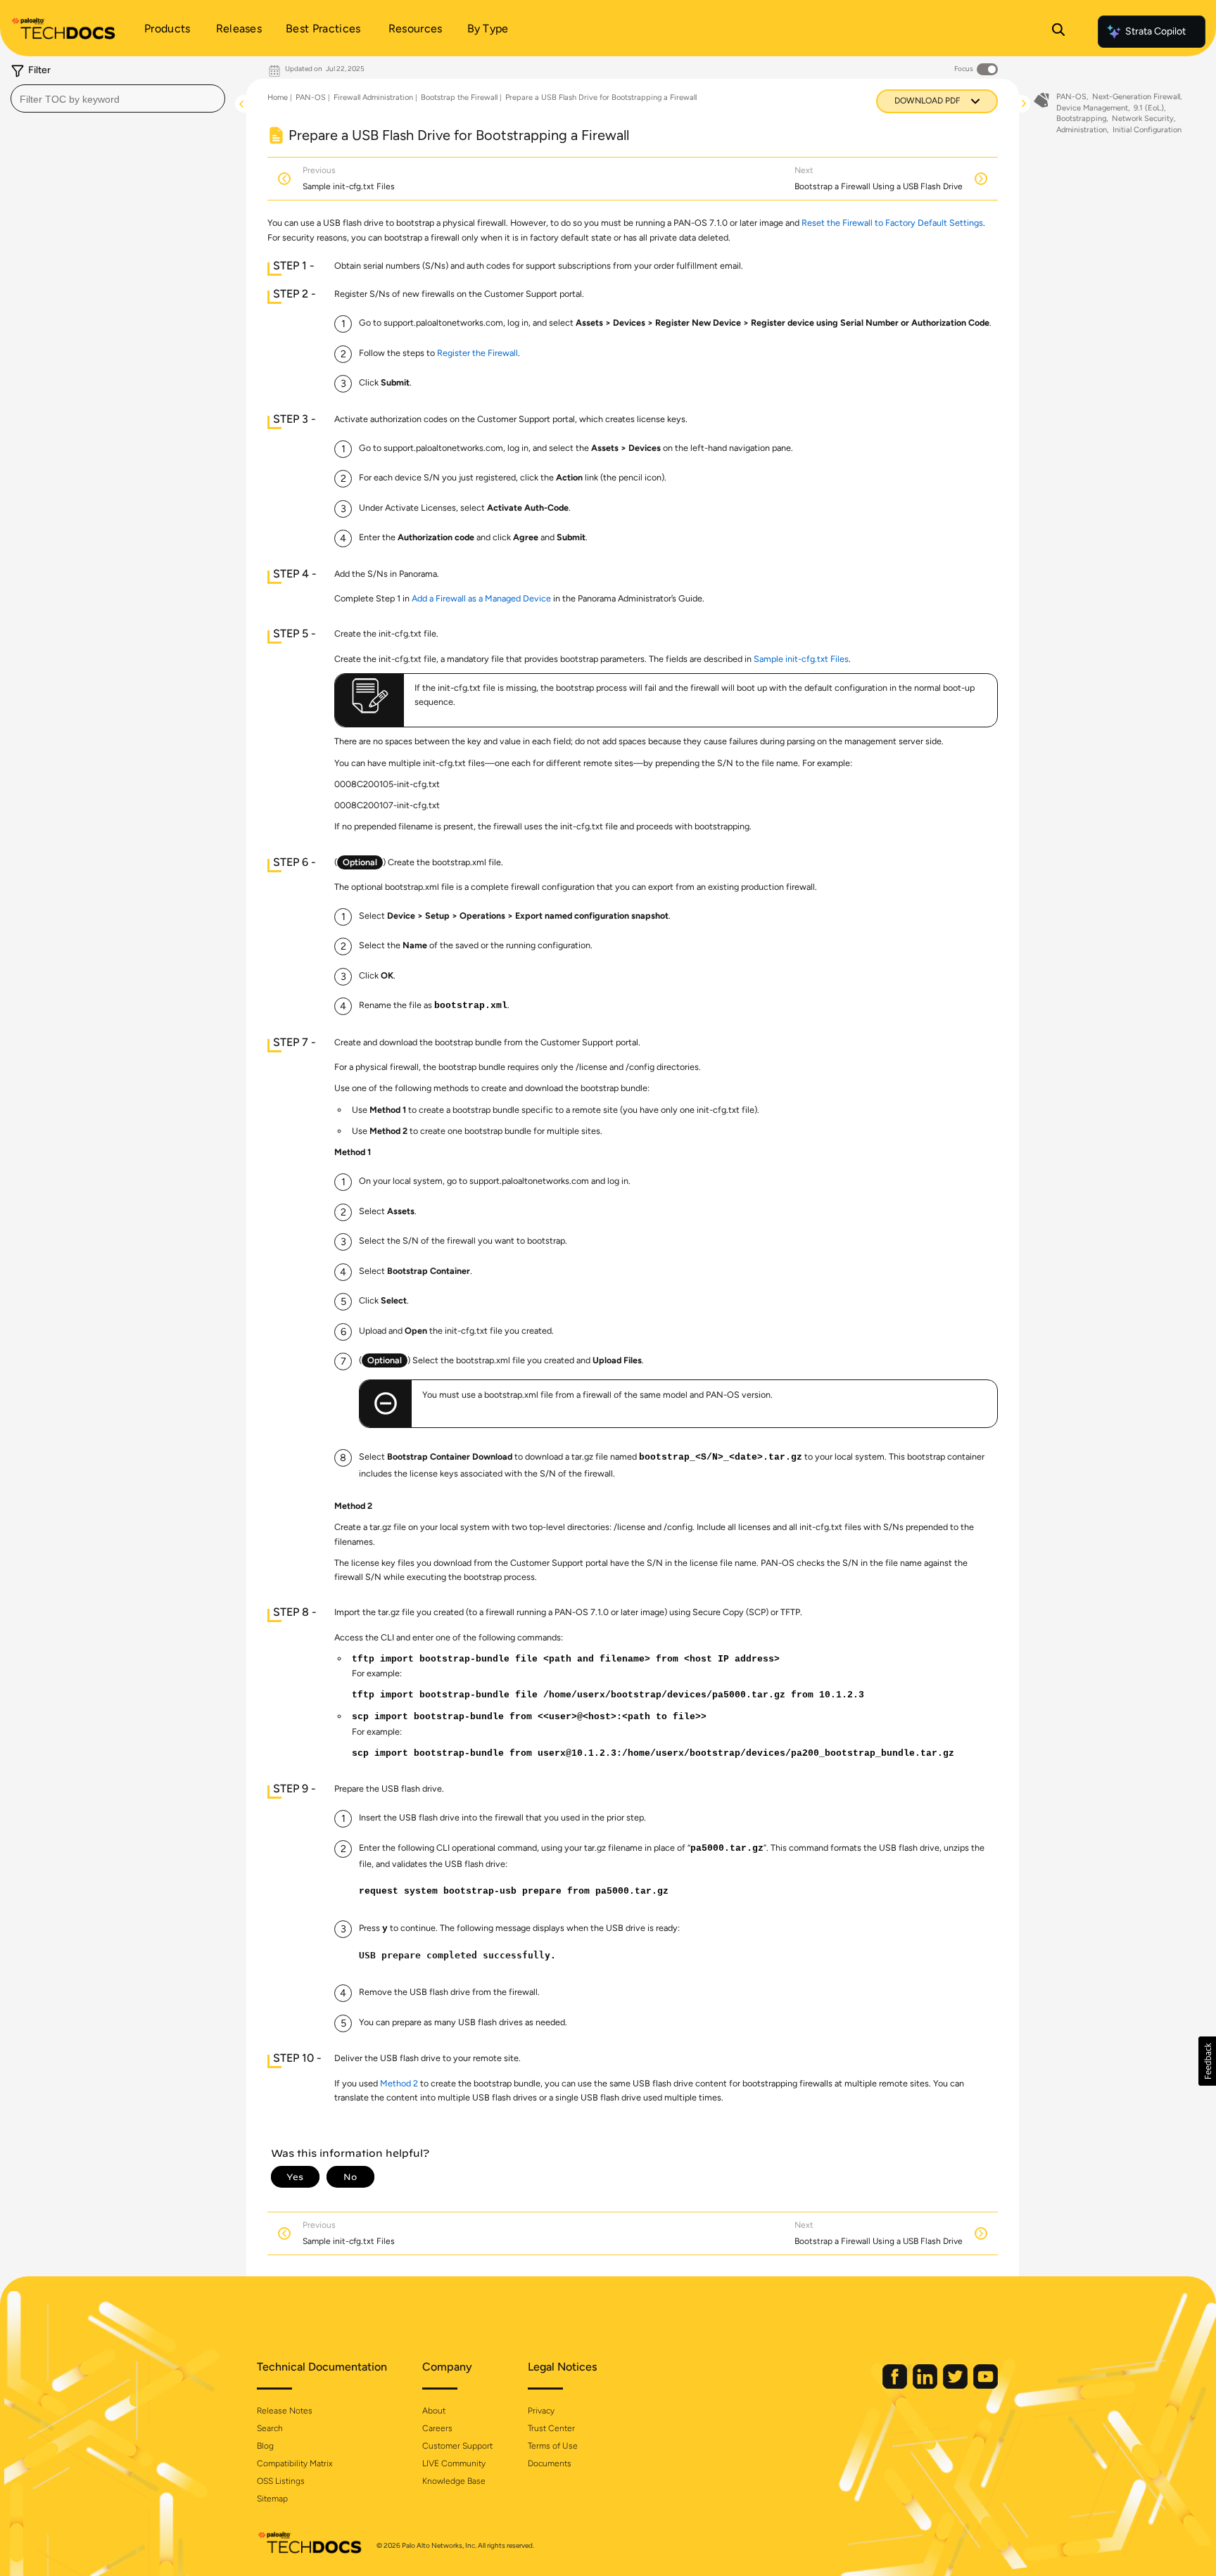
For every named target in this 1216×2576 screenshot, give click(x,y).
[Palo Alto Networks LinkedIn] (926, 2386)
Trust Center (551, 2428)
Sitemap (272, 2499)
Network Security (1143, 119)
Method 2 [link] (399, 2083)
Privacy (541, 2411)
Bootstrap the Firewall (459, 97)
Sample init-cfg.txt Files (801, 659)
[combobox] (118, 98)
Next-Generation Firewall (1136, 97)
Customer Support (457, 2446)
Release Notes (285, 2411)
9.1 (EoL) (1149, 108)
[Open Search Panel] (1058, 32)
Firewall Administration (373, 97)
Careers (437, 2428)
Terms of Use (553, 2446)
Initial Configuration (1147, 130)
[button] (1207, 2061)
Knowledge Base (454, 2481)
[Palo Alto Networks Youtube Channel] (986, 2386)
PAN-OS (311, 97)
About (434, 2411)
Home (278, 97)
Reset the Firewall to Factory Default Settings (892, 223)
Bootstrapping (1081, 119)
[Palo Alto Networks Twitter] (956, 2386)
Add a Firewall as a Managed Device (481, 598)
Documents (550, 2463)
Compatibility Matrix (294, 2463)
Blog (265, 2446)
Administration (1082, 130)
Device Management (1092, 108)
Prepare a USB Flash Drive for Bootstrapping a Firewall (601, 97)
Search (270, 2428)
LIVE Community (454, 2463)
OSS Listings (281, 2481)
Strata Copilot (1155, 31)
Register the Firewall (477, 353)
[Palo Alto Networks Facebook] (896, 2386)
